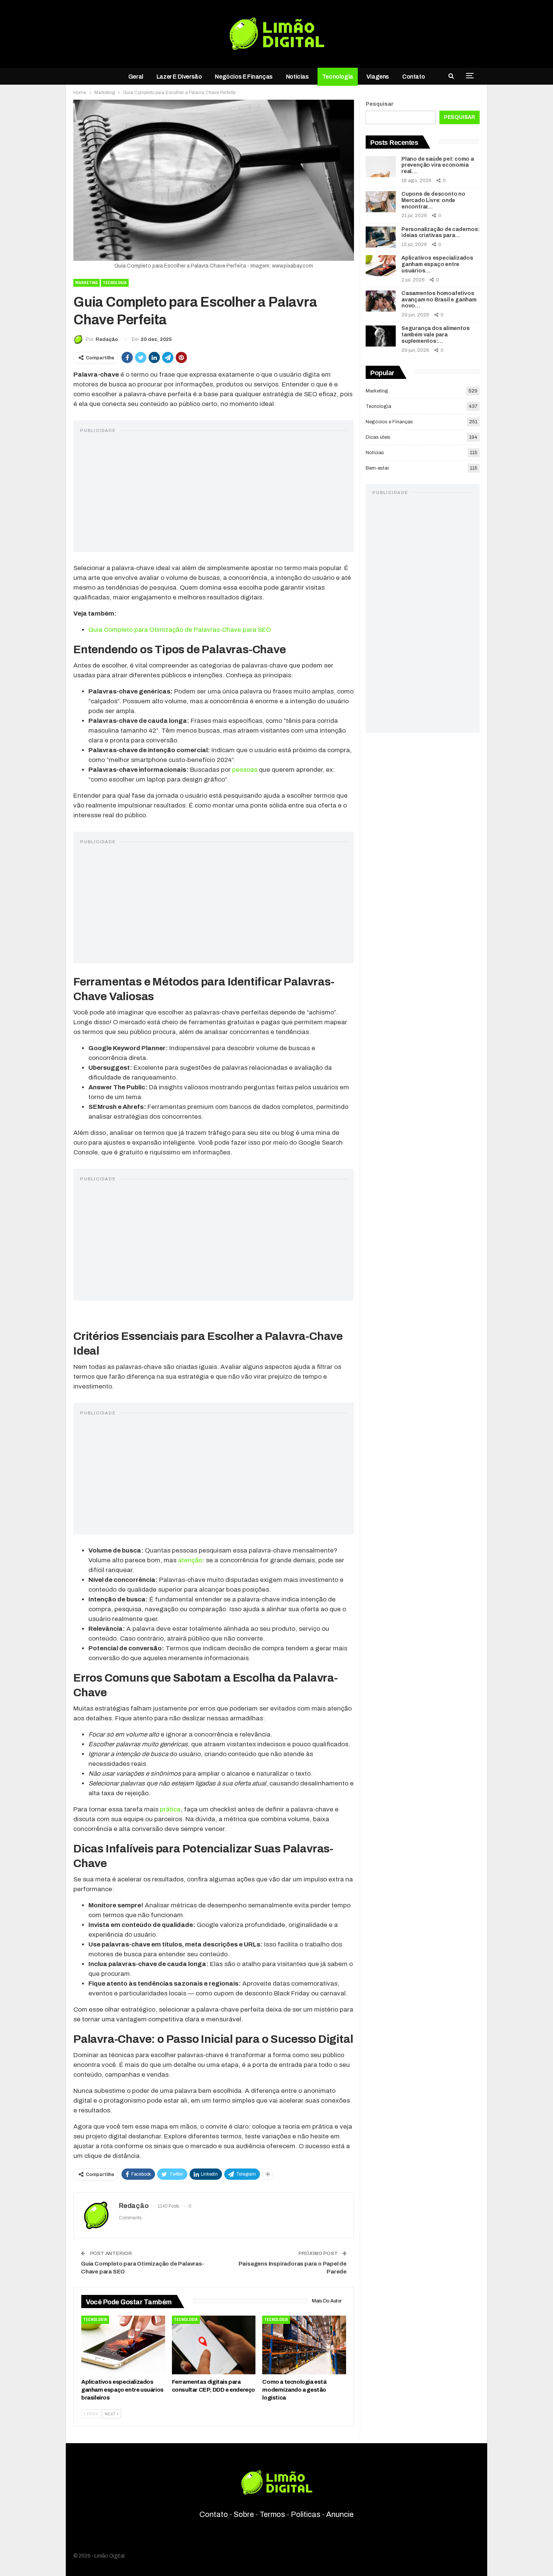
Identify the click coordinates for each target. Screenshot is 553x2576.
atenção (190, 1560)
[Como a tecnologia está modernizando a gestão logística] (304, 2345)
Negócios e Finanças (244, 77)
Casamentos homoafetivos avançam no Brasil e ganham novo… (439, 300)
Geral (136, 77)
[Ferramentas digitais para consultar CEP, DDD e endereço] (214, 2345)
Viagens (378, 77)
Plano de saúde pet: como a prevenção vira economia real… (438, 165)
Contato (413, 77)
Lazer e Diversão (179, 77)
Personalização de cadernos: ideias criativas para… (441, 233)
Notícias (297, 77)
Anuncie (340, 2514)
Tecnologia (338, 77)
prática (170, 1809)
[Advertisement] (214, 493)
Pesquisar (380, 104)
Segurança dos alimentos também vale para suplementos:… (435, 335)
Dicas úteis (378, 437)
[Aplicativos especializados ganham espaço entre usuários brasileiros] (123, 2345)
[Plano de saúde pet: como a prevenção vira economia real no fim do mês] (381, 167)
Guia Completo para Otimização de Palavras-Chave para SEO (180, 630)
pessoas (245, 770)
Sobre (244, 2514)
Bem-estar (377, 468)
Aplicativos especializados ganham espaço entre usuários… (437, 264)
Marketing (87, 283)
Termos (272, 2514)
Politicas (306, 2514)
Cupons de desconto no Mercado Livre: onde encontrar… (433, 200)
